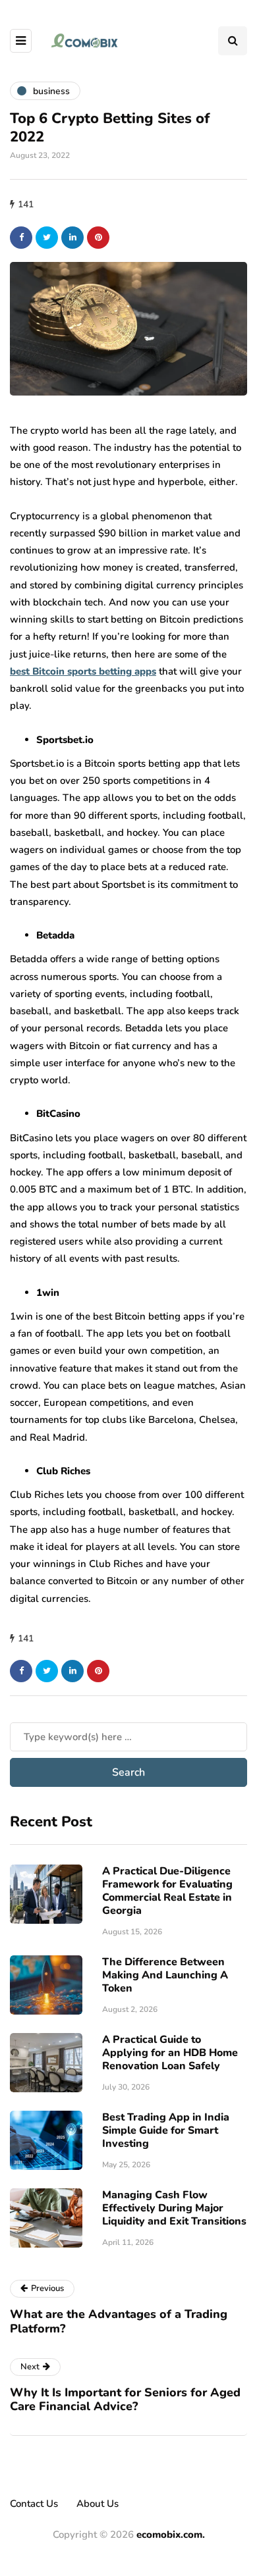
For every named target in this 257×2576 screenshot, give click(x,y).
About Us (98, 2504)
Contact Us (34, 2504)
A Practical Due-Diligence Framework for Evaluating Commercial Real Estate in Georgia (167, 1891)
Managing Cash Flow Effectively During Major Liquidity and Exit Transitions (174, 2208)
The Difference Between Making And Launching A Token (165, 1975)
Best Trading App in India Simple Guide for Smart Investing (166, 2130)
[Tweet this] (47, 238)
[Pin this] (98, 238)
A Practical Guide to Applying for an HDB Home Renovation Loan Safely (170, 2053)
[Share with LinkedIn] (72, 238)
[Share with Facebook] (21, 238)
